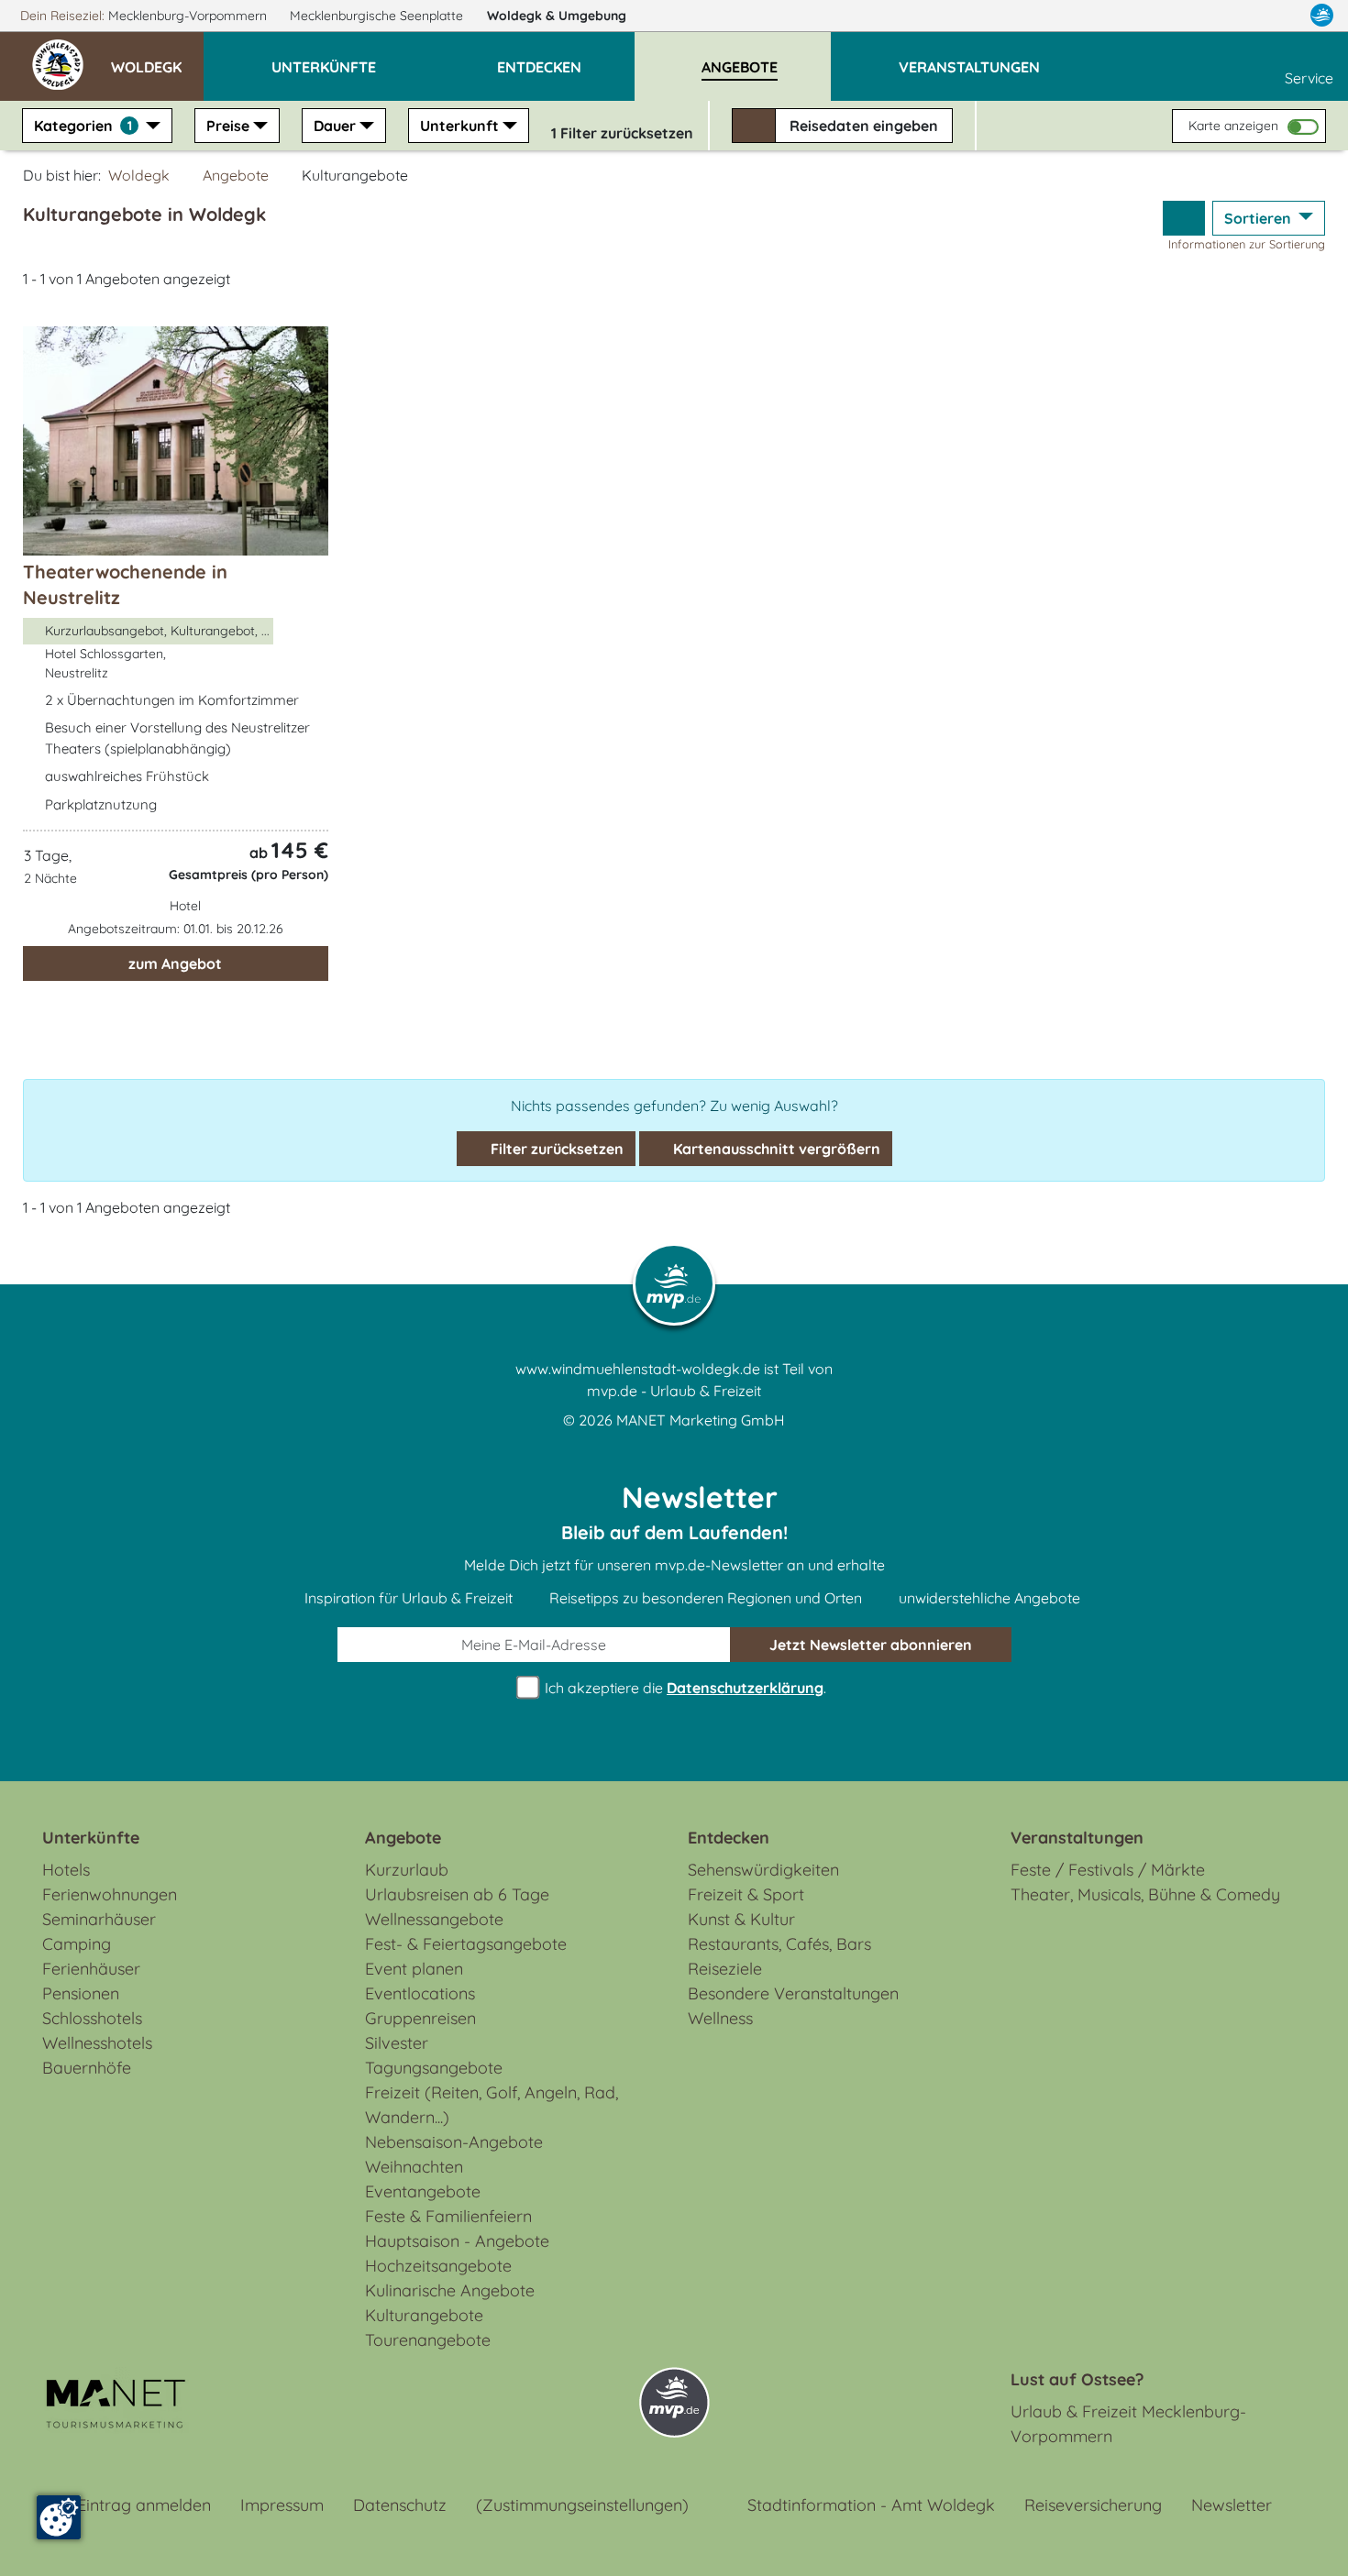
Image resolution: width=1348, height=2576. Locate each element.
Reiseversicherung (1093, 2505)
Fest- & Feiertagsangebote (466, 1944)
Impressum (282, 2505)
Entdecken (729, 1838)
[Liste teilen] (1184, 218)
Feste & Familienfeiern (448, 2216)
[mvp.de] (1322, 16)
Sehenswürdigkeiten (763, 1870)
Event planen (414, 1969)
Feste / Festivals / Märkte (1108, 1870)
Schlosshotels (92, 2018)
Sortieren (1260, 218)
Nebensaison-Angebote (454, 2142)
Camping (77, 1944)
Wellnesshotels (97, 2043)
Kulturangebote (424, 2315)
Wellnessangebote (434, 1919)
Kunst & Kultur (741, 1919)
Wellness (720, 2018)
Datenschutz (400, 2505)
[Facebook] (1242, 16)
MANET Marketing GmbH (701, 1420)
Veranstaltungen (1077, 1838)
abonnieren (871, 1645)
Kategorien (83, 126)
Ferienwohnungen (110, 1894)
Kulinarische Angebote (450, 2290)
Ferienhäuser (91, 1969)
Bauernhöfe (87, 2068)
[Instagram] (1283, 16)
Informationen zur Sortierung (1247, 244)
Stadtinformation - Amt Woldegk (871, 2505)
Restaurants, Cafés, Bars (779, 1944)
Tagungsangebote (434, 2068)
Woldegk (557, 16)
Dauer (335, 126)
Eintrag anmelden (144, 2505)
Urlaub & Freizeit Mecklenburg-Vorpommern (1128, 2424)
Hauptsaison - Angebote (457, 2241)
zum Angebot (175, 963)
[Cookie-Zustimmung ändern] (59, 2517)
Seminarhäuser (99, 1919)
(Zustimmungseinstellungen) (582, 2505)
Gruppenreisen (420, 2018)
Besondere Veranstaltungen (793, 1993)
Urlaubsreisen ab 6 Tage (457, 1894)
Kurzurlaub (407, 1870)
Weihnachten (414, 2167)
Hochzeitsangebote (438, 2266)
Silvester (397, 2043)
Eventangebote (423, 2191)
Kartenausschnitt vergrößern (775, 1149)
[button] (157, 59)
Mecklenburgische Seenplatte (378, 16)
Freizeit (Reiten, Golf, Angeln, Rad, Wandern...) (492, 2105)
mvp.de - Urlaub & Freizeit (674, 1391)
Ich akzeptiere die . (684, 1688)
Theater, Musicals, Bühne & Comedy (1145, 1894)
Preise (228, 126)
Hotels (66, 1870)
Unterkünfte (91, 1838)
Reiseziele (725, 1969)
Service (1309, 78)
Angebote (236, 175)
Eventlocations (420, 1993)
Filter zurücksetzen (555, 1149)
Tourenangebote (428, 2340)
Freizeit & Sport (746, 1894)
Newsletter (1232, 2505)
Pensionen (81, 1993)
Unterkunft (459, 126)
